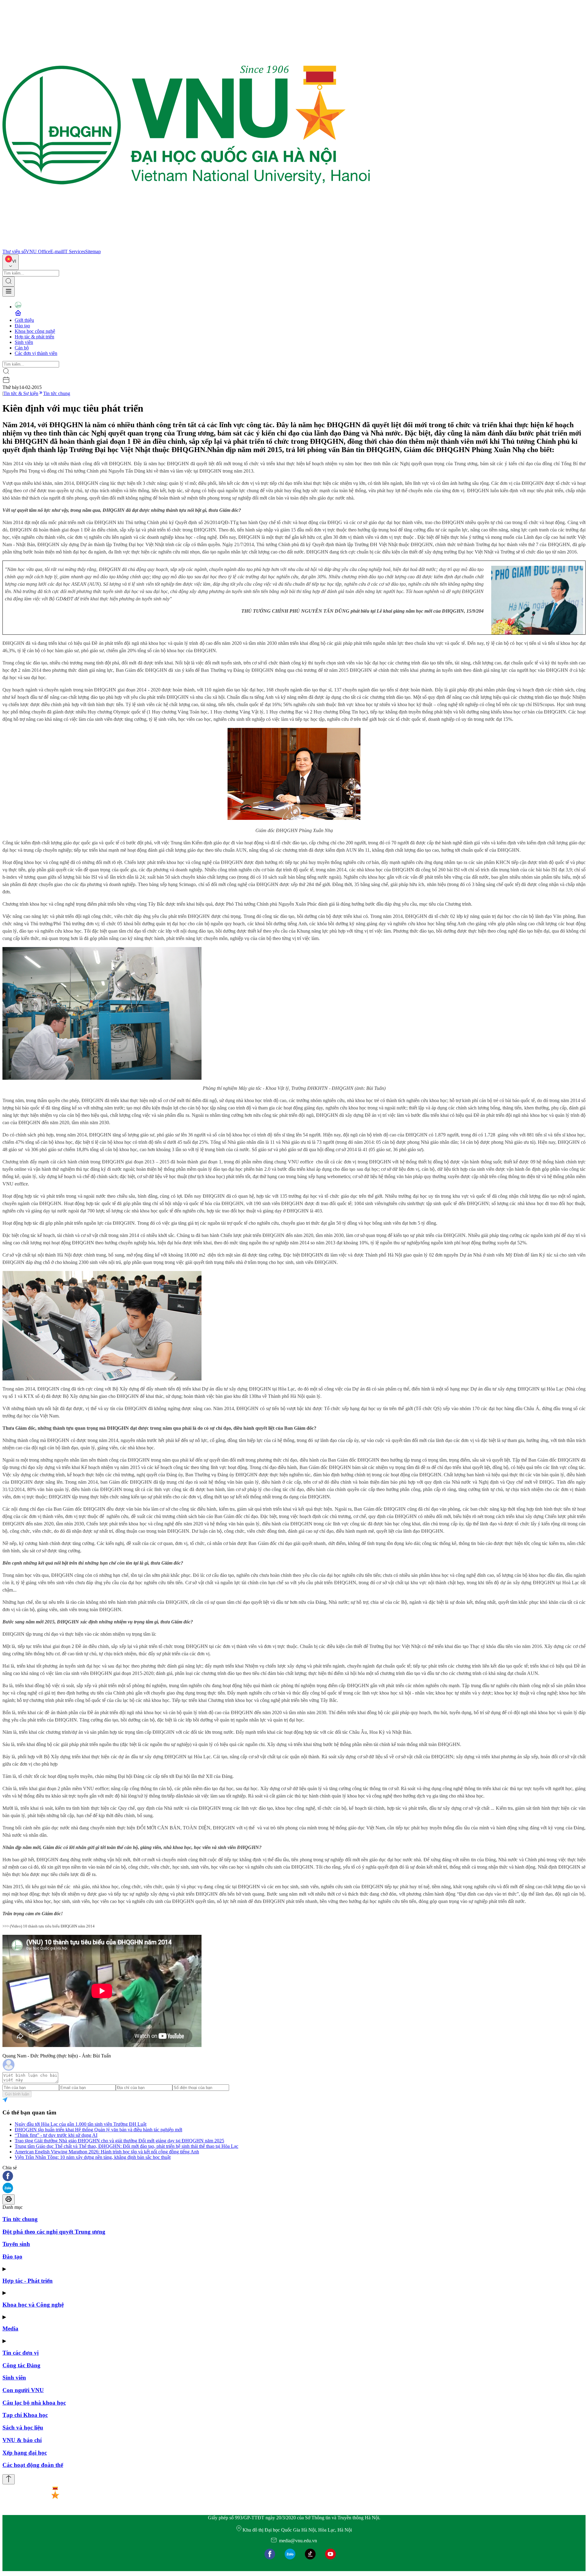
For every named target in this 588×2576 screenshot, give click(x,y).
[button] (294, 2176)
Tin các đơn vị (21, 2353)
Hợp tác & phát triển (34, 337)
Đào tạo (22, 326)
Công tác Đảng (21, 2365)
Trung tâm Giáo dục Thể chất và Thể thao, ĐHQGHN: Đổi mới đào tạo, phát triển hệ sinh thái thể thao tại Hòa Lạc (126, 2146)
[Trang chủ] (186, 246)
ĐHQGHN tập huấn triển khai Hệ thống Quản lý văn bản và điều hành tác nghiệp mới (98, 2130)
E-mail (57, 251)
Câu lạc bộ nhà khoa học (34, 2403)
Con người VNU (23, 2390)
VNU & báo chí (22, 2440)
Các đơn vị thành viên (36, 353)
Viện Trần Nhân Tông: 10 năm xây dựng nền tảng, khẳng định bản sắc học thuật (93, 2157)
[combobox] (11, 262)
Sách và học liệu (23, 2428)
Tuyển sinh (16, 2244)
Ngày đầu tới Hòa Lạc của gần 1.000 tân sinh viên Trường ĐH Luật (81, 2124)
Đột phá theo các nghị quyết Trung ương (54, 2232)
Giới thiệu (24, 320)
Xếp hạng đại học (25, 2453)
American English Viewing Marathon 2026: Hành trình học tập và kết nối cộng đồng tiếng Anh (107, 2152)
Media (10, 2329)
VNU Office (38, 251)
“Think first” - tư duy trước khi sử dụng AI (56, 2135)
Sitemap (93, 251)
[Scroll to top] (9, 2479)
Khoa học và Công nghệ (33, 2305)
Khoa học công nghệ (35, 331)
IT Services (74, 251)
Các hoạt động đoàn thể (33, 2465)
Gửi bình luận (17, 2094)
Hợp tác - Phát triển (28, 2281)
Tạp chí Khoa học (25, 2415)
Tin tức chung (57, 393)
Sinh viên (24, 342)
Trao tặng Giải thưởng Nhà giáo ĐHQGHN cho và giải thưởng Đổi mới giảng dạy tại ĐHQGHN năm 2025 (119, 2141)
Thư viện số (14, 251)
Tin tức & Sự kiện (21, 393)
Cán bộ (22, 348)
